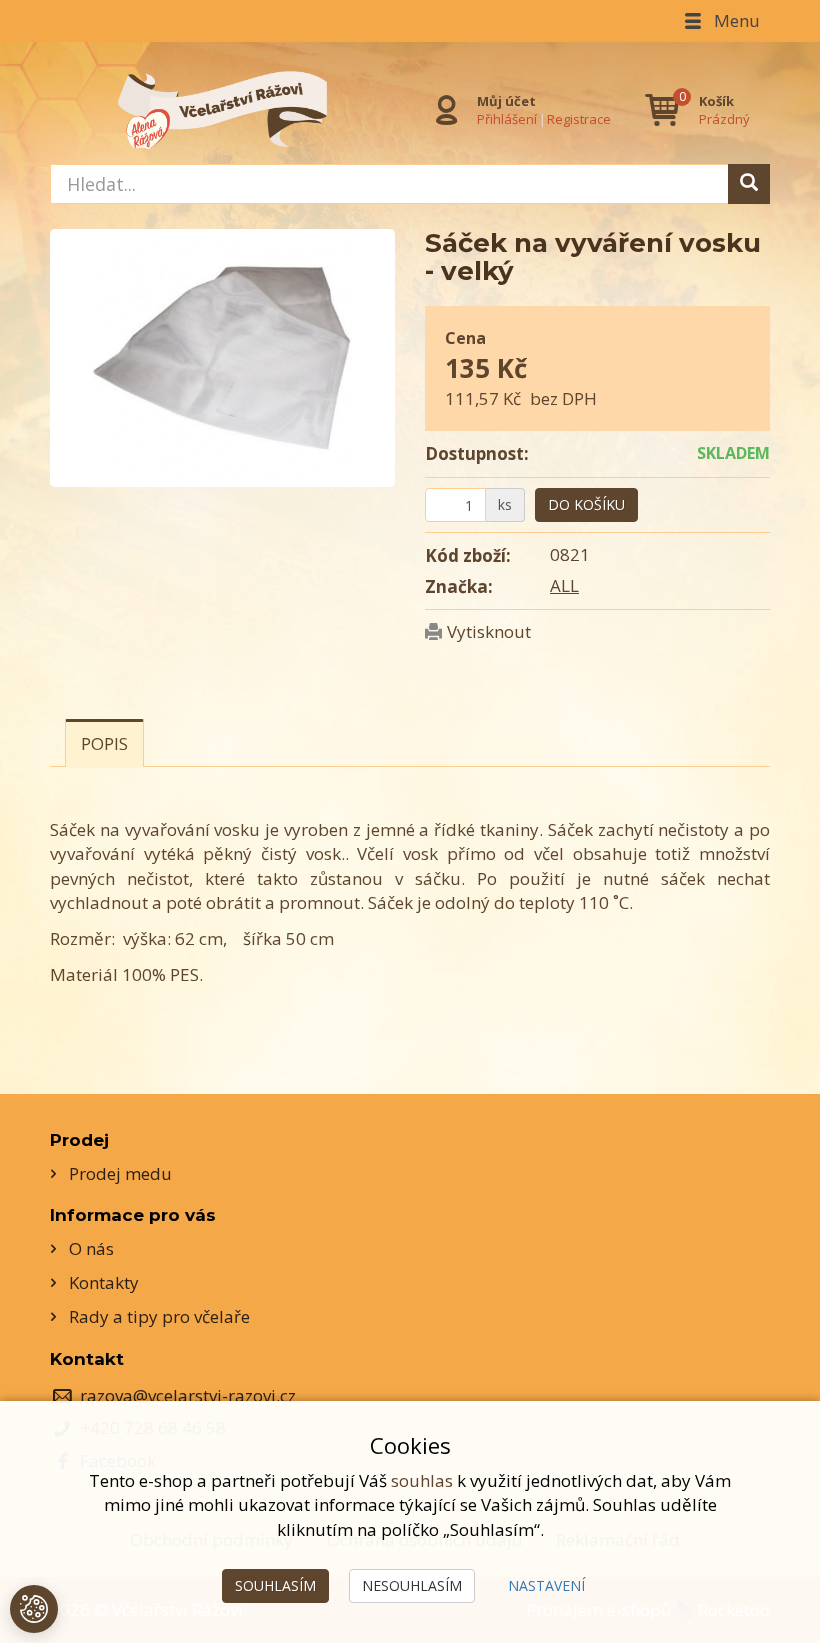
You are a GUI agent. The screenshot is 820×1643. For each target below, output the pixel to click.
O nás (91, 1248)
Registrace (579, 119)
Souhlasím (275, 1585)
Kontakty (104, 1282)
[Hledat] (749, 184)
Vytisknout (489, 631)
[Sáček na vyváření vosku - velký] (222, 358)
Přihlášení (507, 119)
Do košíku (586, 504)
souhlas (422, 1480)
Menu (735, 20)
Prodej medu (120, 1173)
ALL (564, 585)
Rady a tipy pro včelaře (159, 1316)
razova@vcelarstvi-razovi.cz (188, 1395)
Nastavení (546, 1585)
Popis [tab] (104, 743)
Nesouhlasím (412, 1585)
